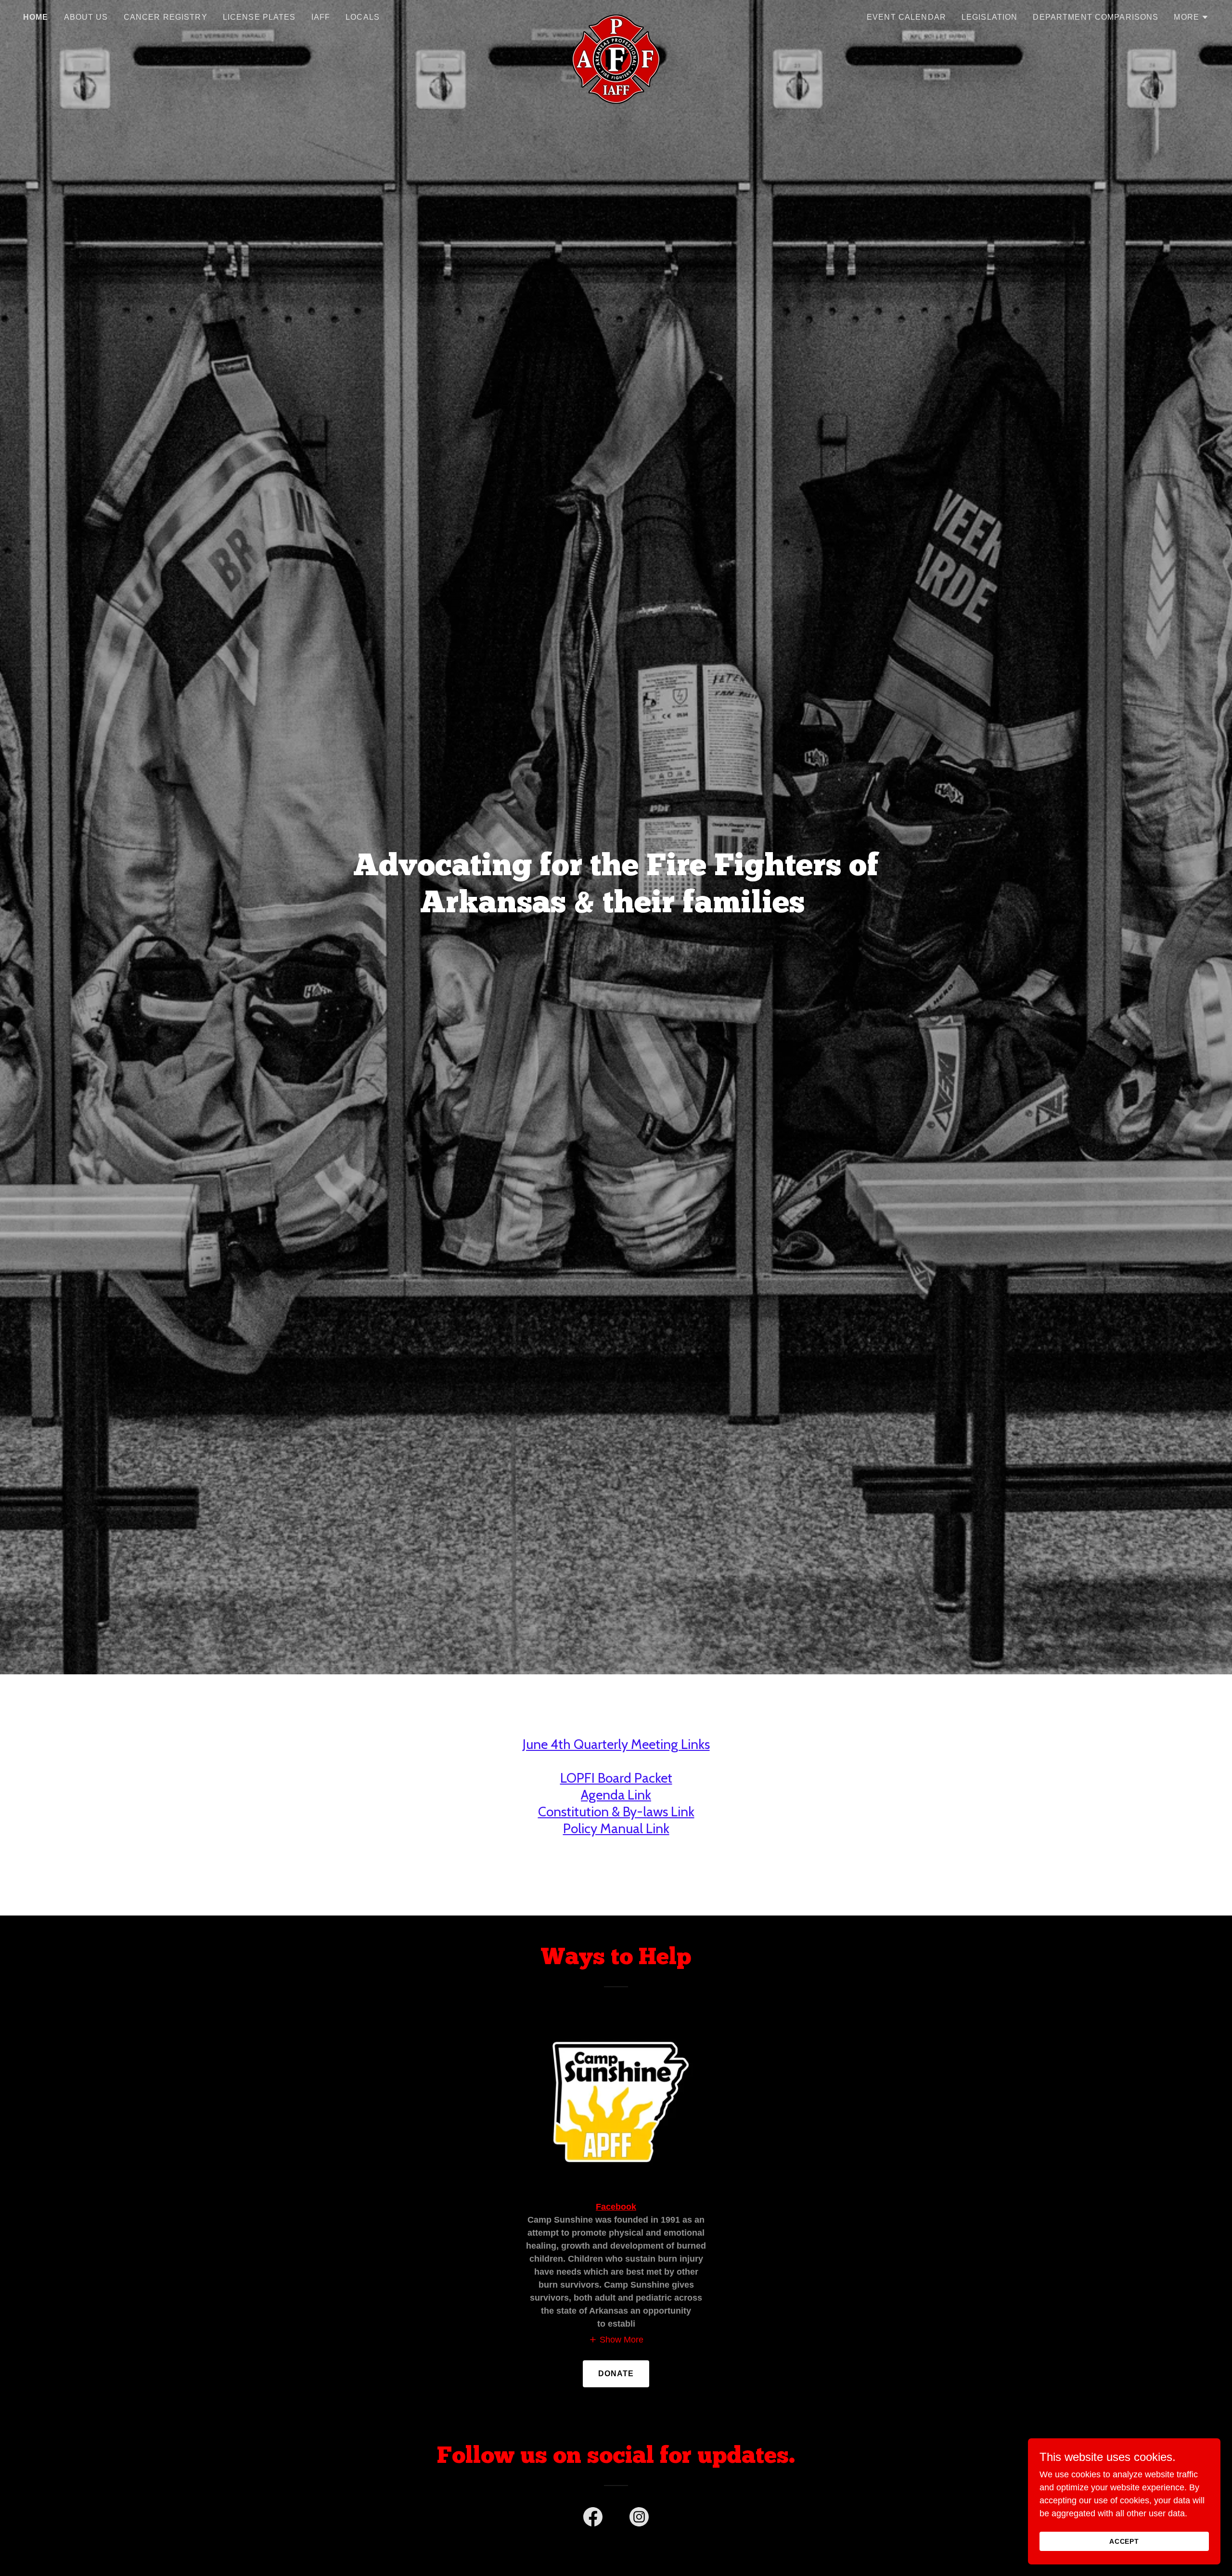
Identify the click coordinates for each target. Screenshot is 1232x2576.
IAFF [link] (321, 17)
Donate (616, 2374)
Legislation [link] (990, 17)
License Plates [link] (259, 17)
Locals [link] (363, 17)
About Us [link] (86, 17)
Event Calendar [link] (906, 17)
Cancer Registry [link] (166, 17)
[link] (616, 15)
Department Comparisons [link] (1096, 17)
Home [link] (36, 17)
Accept (1124, 2541)
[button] (1191, 17)
